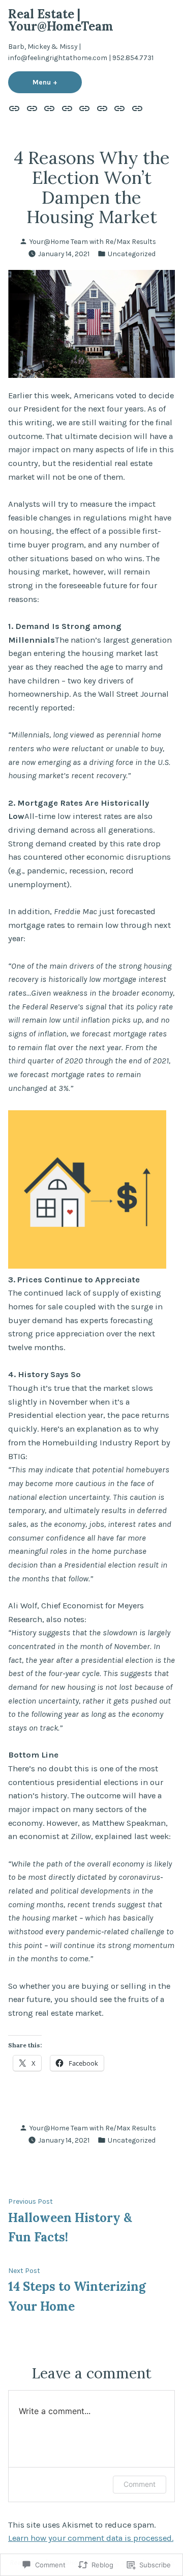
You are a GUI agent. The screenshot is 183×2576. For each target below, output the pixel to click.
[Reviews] (67, 108)
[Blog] (50, 108)
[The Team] (16, 108)
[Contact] (85, 108)
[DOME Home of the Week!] (102, 108)
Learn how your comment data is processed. (91, 2538)
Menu (57, 82)
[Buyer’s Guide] (135, 108)
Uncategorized (132, 254)
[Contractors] (32, 108)
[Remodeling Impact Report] (120, 108)
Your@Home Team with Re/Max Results (93, 241)
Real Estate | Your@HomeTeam (61, 20)
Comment (140, 2484)
